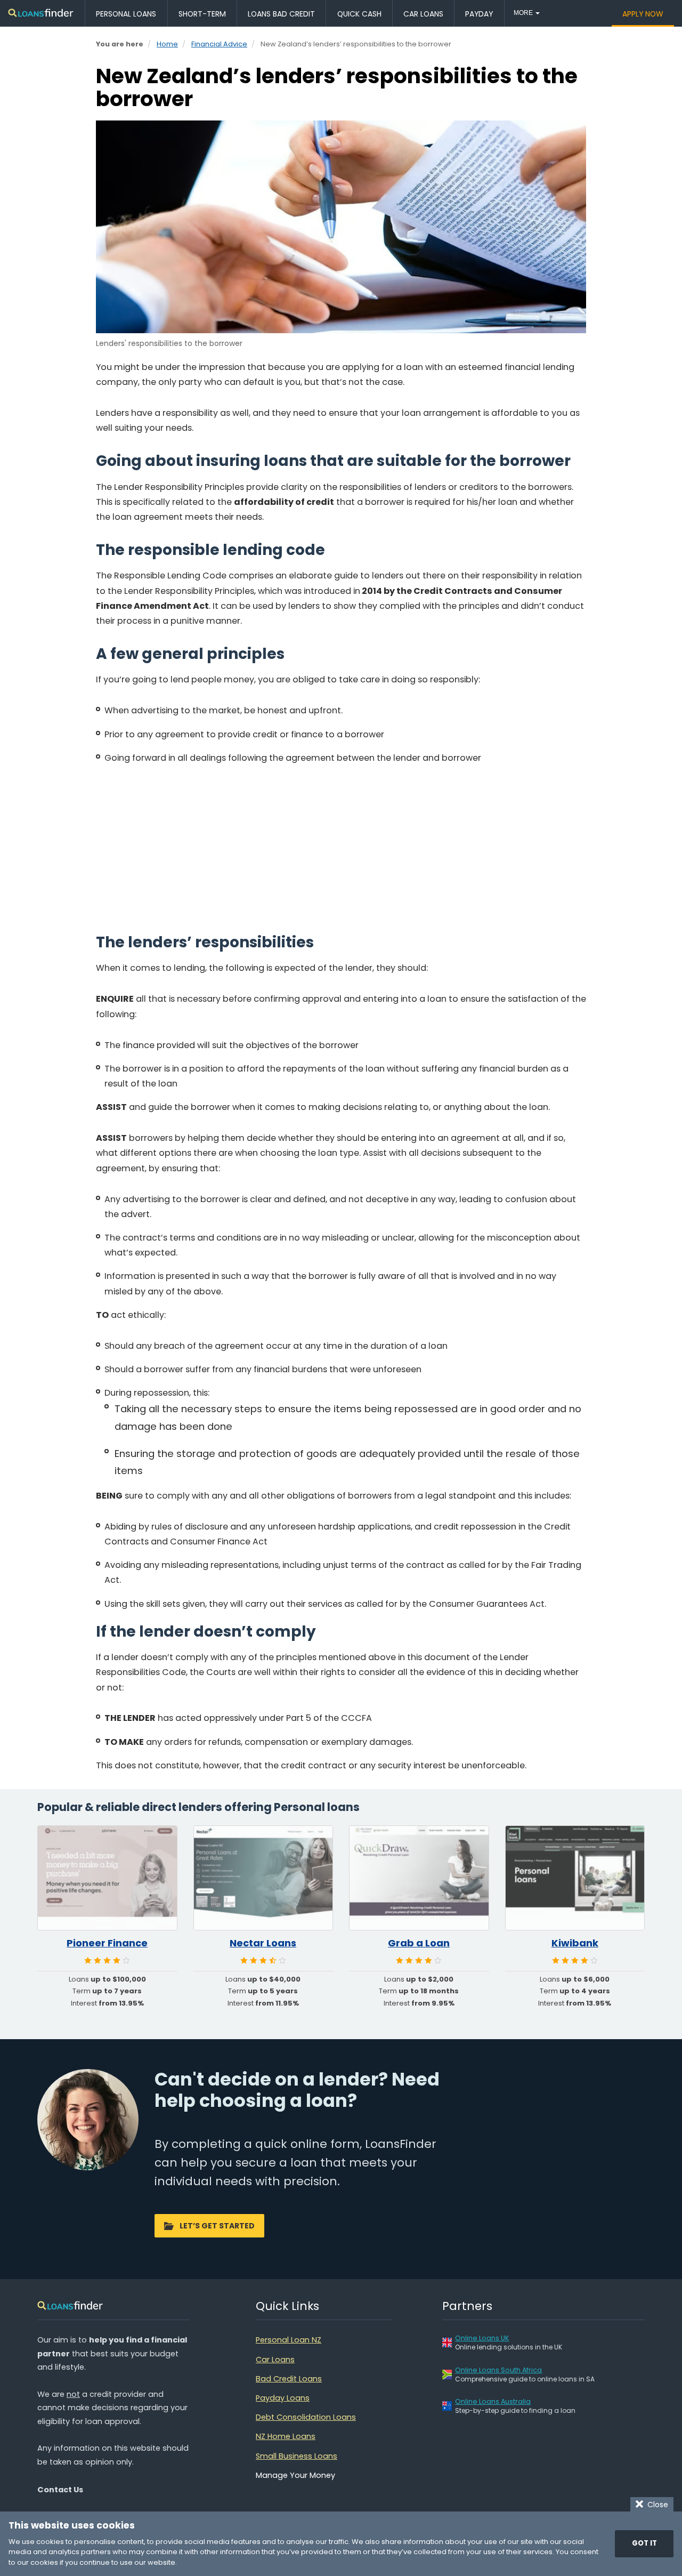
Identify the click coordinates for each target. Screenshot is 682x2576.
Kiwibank (575, 1943)
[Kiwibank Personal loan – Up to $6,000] (575, 1878)
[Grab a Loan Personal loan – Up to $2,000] (419, 1878)
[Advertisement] (341, 848)
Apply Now (643, 14)
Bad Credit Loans (289, 2379)
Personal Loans (126, 14)
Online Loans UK (482, 2338)
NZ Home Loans (286, 2436)
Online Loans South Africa (498, 2370)
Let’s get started (217, 2226)
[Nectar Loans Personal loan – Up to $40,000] (263, 1878)
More (524, 13)
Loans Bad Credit (281, 14)
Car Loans (423, 14)
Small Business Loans (297, 2456)
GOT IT (644, 2543)
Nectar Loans (263, 1943)
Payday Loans (283, 2398)
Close (656, 2505)
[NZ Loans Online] (41, 14)
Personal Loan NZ (289, 2340)
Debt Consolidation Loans (306, 2417)
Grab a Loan (419, 1943)
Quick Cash (359, 14)
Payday (479, 14)
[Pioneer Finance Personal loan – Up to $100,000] (107, 1878)
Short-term (202, 14)
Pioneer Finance (107, 1943)
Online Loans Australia (493, 2401)
